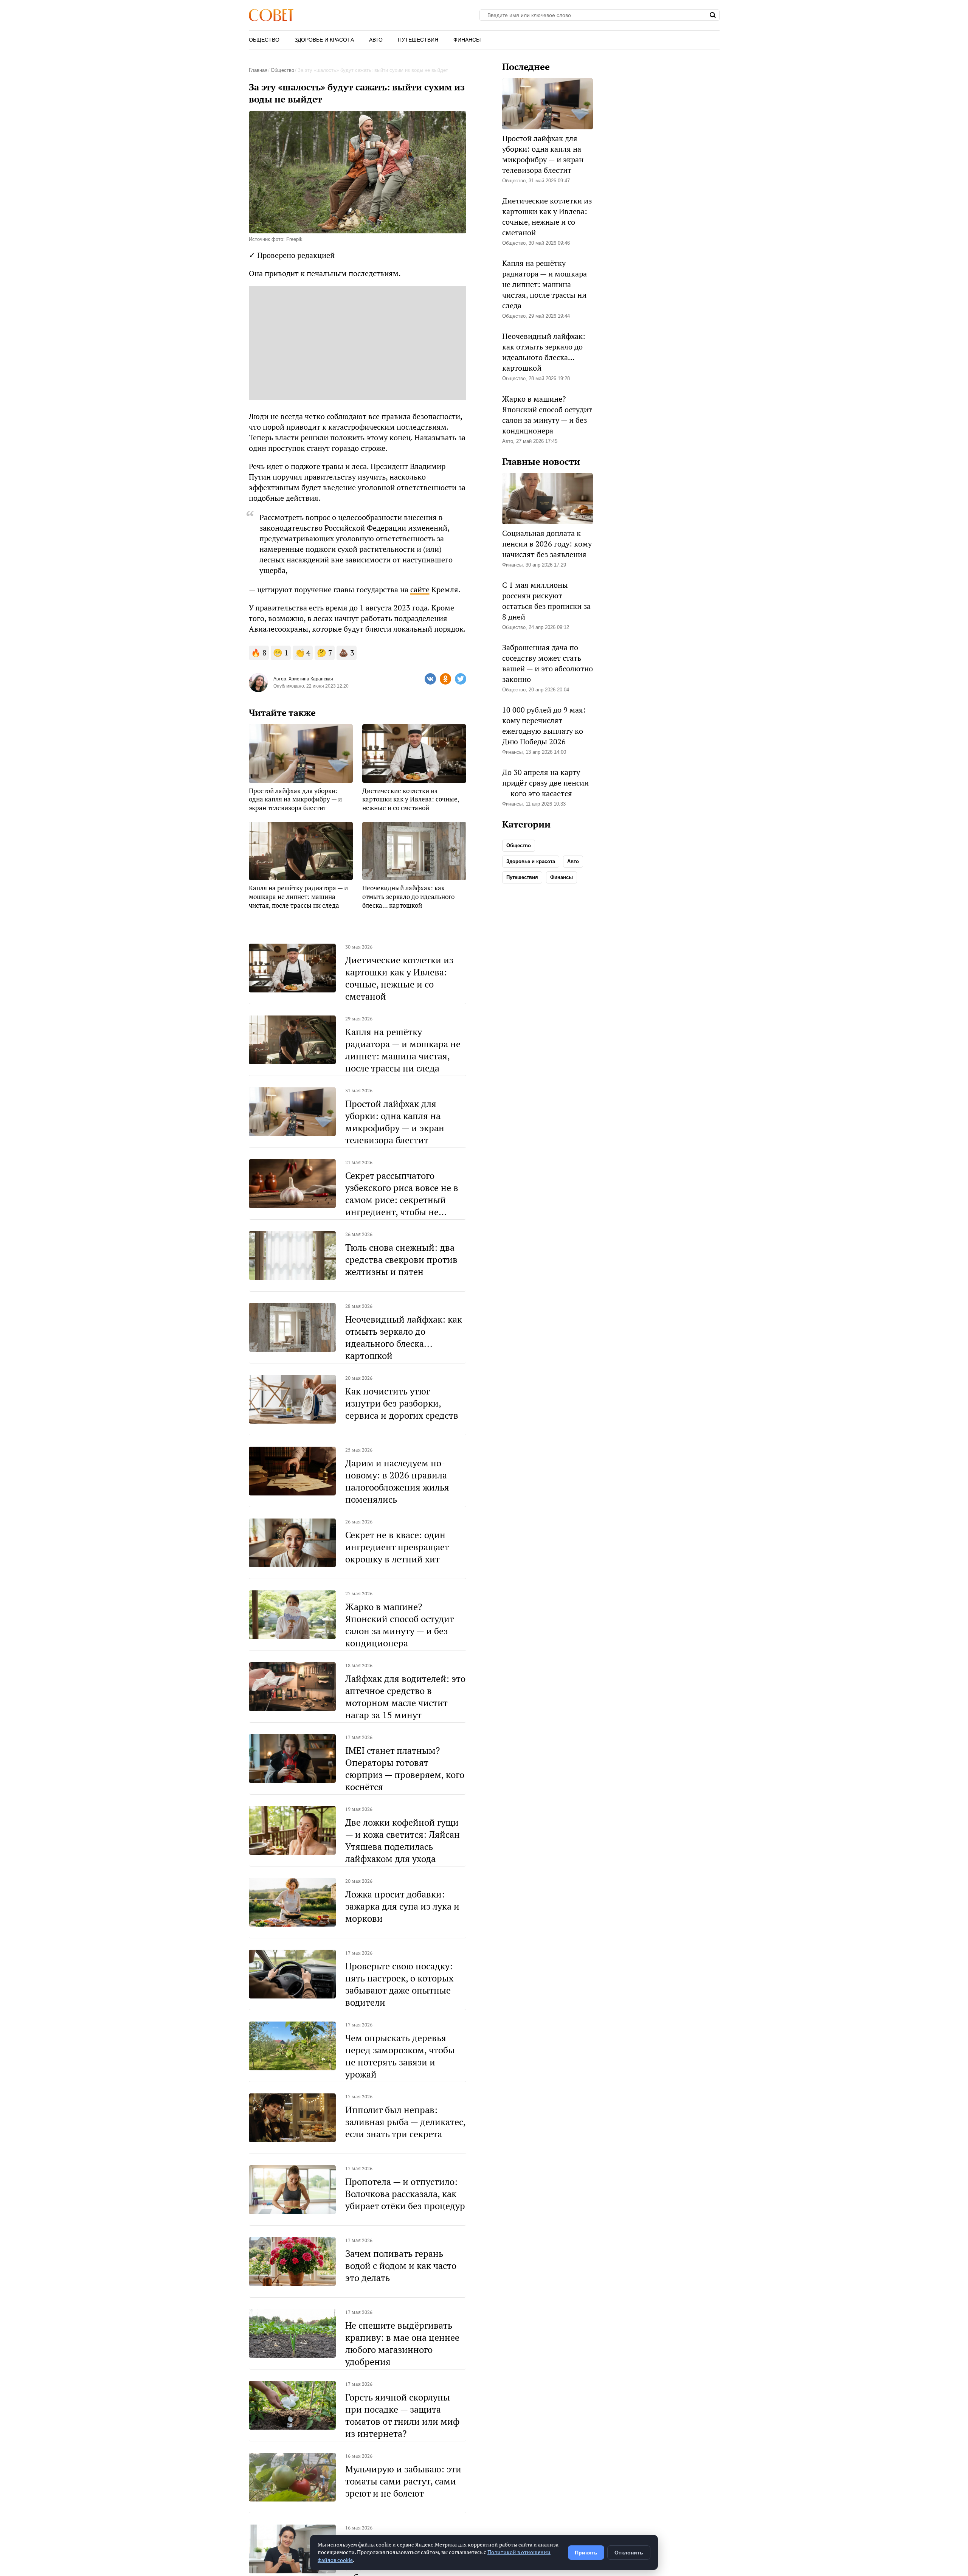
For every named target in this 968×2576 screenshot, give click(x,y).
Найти (713, 15)
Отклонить (629, 2553)
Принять (586, 2553)
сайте (420, 589)
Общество (264, 40)
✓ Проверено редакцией (292, 255)
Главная (258, 70)
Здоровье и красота (324, 40)
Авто (376, 40)
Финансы (467, 40)
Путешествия (418, 40)
